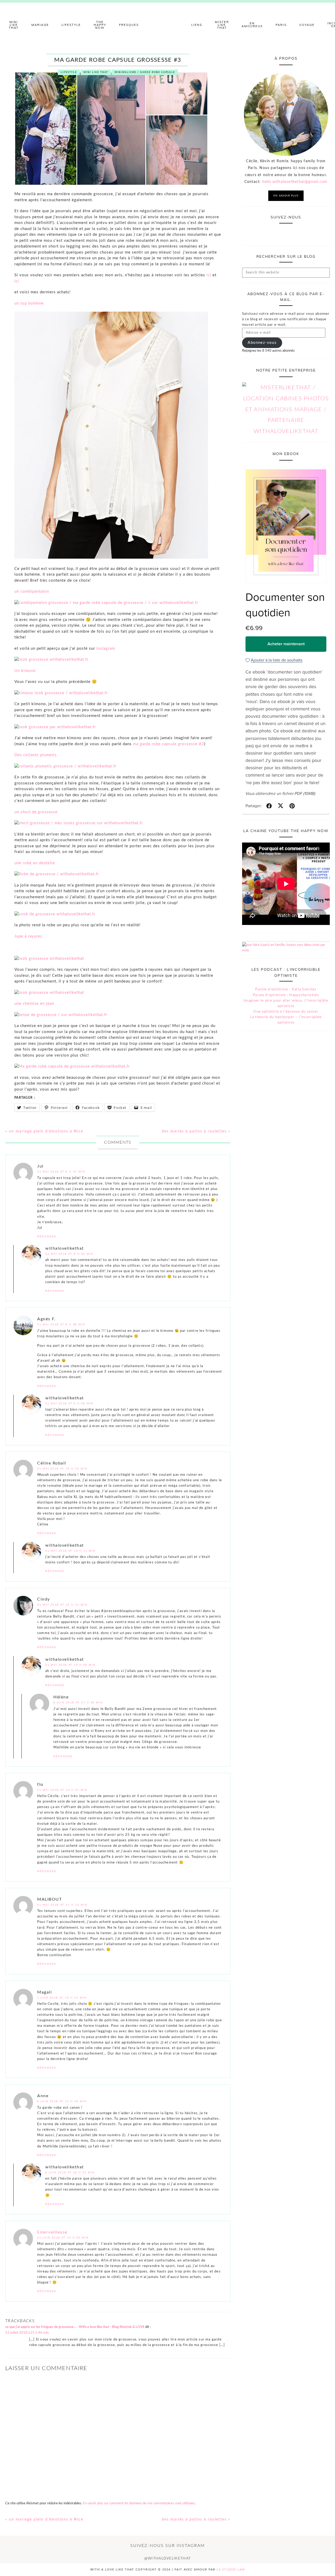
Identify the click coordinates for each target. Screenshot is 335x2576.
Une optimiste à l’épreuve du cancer (286, 1012)
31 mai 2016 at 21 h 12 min (62, 1905)
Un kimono (25, 671)
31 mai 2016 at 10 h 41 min (62, 1605)
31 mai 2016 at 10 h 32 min (62, 1469)
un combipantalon (32, 591)
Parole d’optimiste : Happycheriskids (286, 995)
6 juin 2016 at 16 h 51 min (70, 2172)
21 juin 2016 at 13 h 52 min (63, 2238)
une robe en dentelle (35, 863)
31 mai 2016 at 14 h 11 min (70, 1551)
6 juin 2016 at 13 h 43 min (62, 2101)
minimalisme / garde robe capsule (145, 72)
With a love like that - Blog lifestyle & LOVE (167, 25)
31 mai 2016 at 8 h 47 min (61, 1172)
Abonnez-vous (262, 343)
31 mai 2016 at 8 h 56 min (61, 1324)
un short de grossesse (36, 812)
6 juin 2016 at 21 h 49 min (78, 1702)
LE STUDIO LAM (231, 2570)
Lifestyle (69, 72)
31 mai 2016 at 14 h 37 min (62, 1790)
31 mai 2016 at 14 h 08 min (70, 1665)
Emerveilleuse (52, 2232)
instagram (106, 649)
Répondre (47, 1236)
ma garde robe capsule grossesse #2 (169, 744)
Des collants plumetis (36, 755)
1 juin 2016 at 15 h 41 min (62, 1998)
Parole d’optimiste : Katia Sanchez (286, 989)
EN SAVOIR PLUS (286, 196)
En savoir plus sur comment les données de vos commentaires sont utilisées (139, 2503)
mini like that (96, 72)
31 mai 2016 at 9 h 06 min (69, 1403)
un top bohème (29, 303)
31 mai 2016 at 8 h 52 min (69, 1254)
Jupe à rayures (28, 936)
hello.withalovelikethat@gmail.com (295, 182)
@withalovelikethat (167, 2558)
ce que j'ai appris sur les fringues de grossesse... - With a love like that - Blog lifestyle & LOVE (75, 2327)
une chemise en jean (34, 1004)
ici (209, 275)
